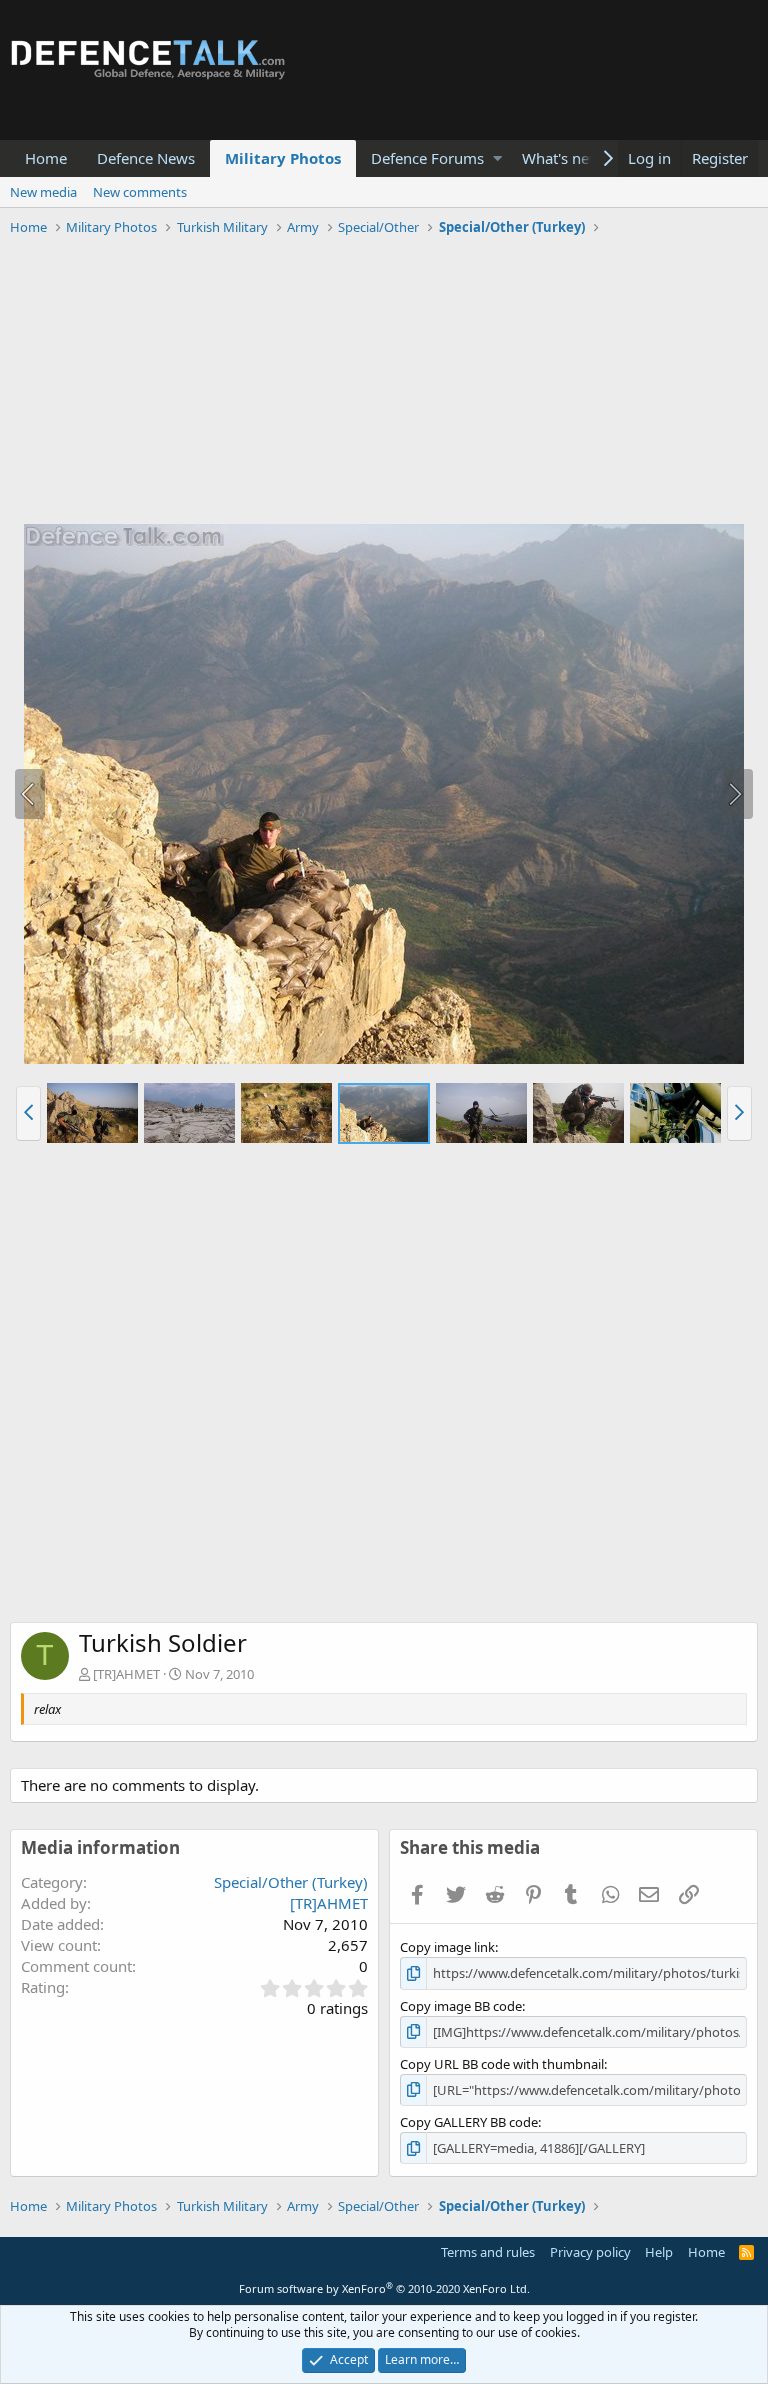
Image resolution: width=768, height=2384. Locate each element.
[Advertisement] (384, 383)
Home (46, 158)
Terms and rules (488, 2252)
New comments (140, 192)
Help (659, 2252)
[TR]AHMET (126, 1674)
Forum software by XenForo (384, 2288)
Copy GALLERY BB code (469, 2122)
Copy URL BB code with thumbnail (502, 2064)
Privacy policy (590, 2252)
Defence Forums (427, 158)
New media (43, 192)
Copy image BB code (461, 2006)
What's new (561, 158)
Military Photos (283, 158)
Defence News (146, 158)
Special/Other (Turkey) (291, 1882)
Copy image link (447, 1947)
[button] (497, 158)
